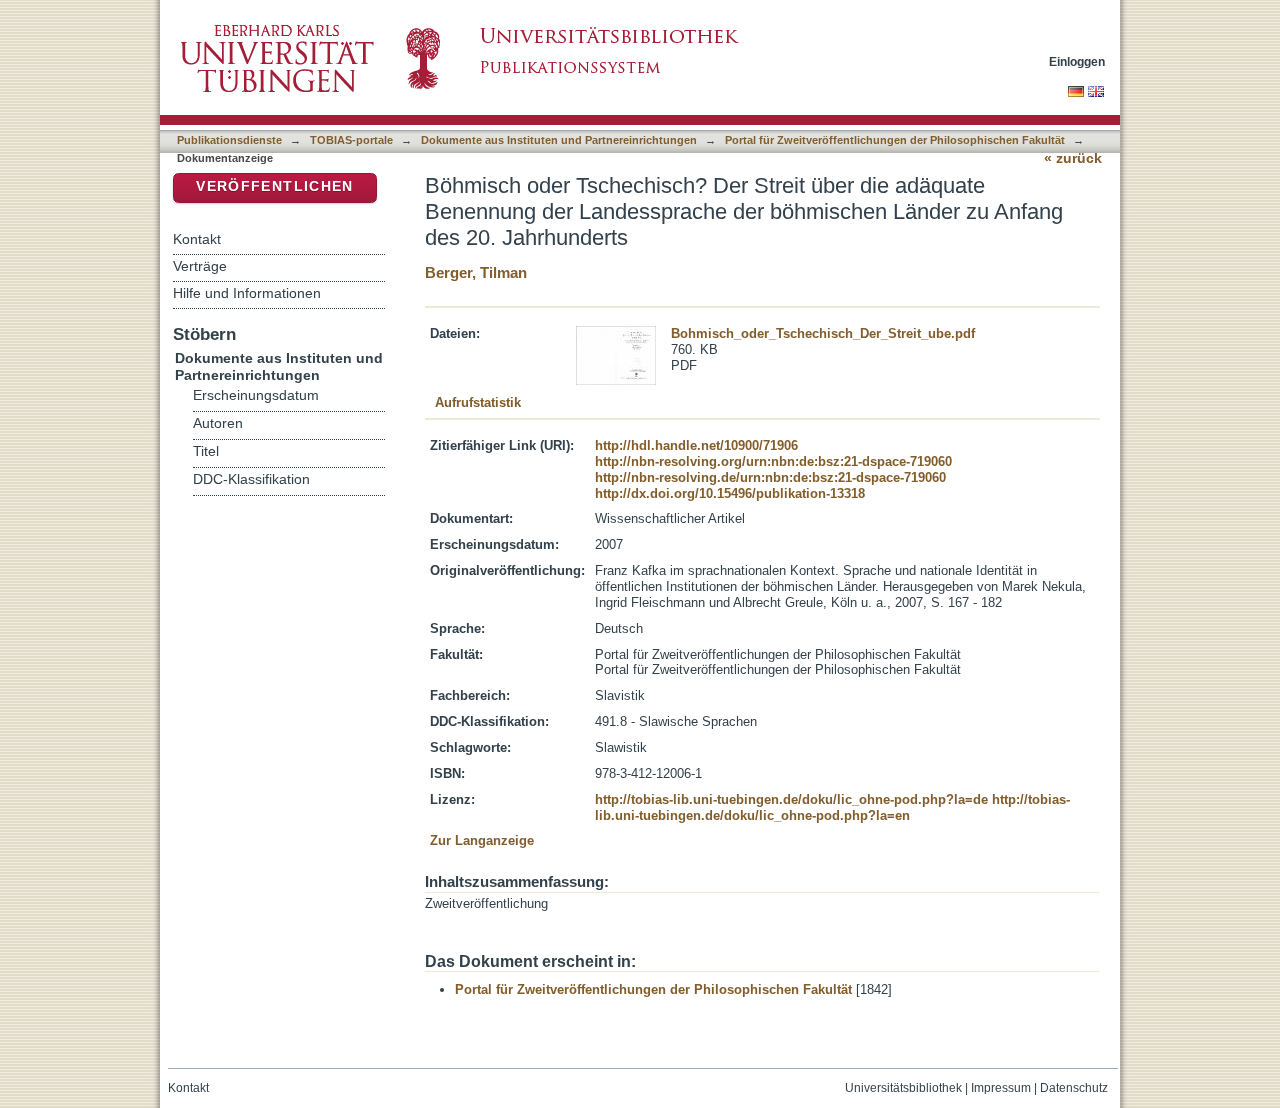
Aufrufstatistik (478, 402)
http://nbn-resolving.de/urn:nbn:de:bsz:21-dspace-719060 (770, 477)
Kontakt (197, 239)
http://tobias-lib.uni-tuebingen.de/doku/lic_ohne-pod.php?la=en (832, 807)
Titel (206, 451)
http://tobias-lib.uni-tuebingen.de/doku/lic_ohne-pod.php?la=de (791, 799)
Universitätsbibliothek (903, 1088)
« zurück (1073, 158)
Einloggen (1077, 61)
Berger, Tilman (476, 272)
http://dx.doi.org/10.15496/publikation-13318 (730, 493)
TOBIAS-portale (351, 140)
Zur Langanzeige (482, 840)
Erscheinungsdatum (256, 395)
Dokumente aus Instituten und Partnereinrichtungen (559, 140)
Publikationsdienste (229, 140)
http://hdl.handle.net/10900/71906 (696, 445)
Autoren (218, 423)
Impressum (1001, 1088)
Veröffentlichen (274, 186)
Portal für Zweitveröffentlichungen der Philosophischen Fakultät (895, 140)
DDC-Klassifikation (251, 479)
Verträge (200, 266)
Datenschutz (1074, 1088)
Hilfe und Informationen (247, 293)
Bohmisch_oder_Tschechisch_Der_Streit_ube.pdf (823, 333)
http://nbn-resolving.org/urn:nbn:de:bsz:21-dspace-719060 (773, 461)
